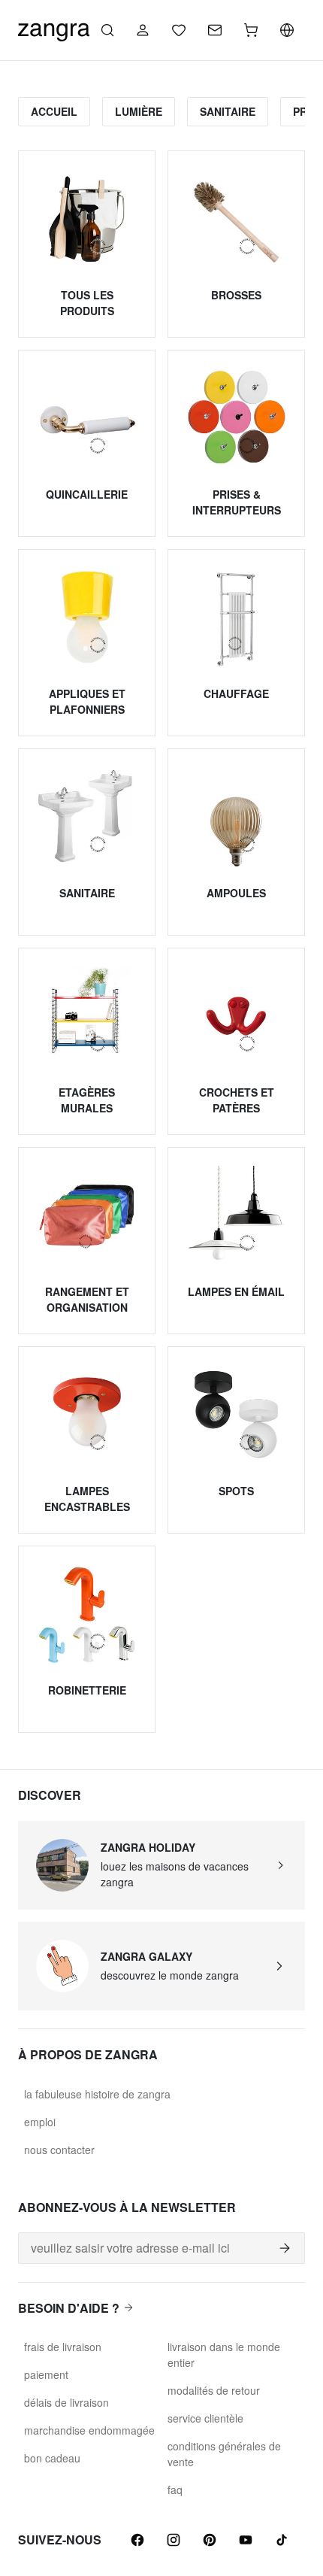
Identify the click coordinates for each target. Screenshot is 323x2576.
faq (175, 2490)
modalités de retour (214, 2390)
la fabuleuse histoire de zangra (97, 2094)
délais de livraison (66, 2402)
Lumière (139, 111)
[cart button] (251, 30)
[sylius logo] (54, 28)
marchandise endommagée (89, 2430)
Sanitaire (228, 111)
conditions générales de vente (224, 2454)
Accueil (54, 111)
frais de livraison (63, 2347)
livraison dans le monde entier (224, 2355)
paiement (46, 2374)
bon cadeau (52, 2458)
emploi (40, 2122)
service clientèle (205, 2418)
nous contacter (59, 2150)
